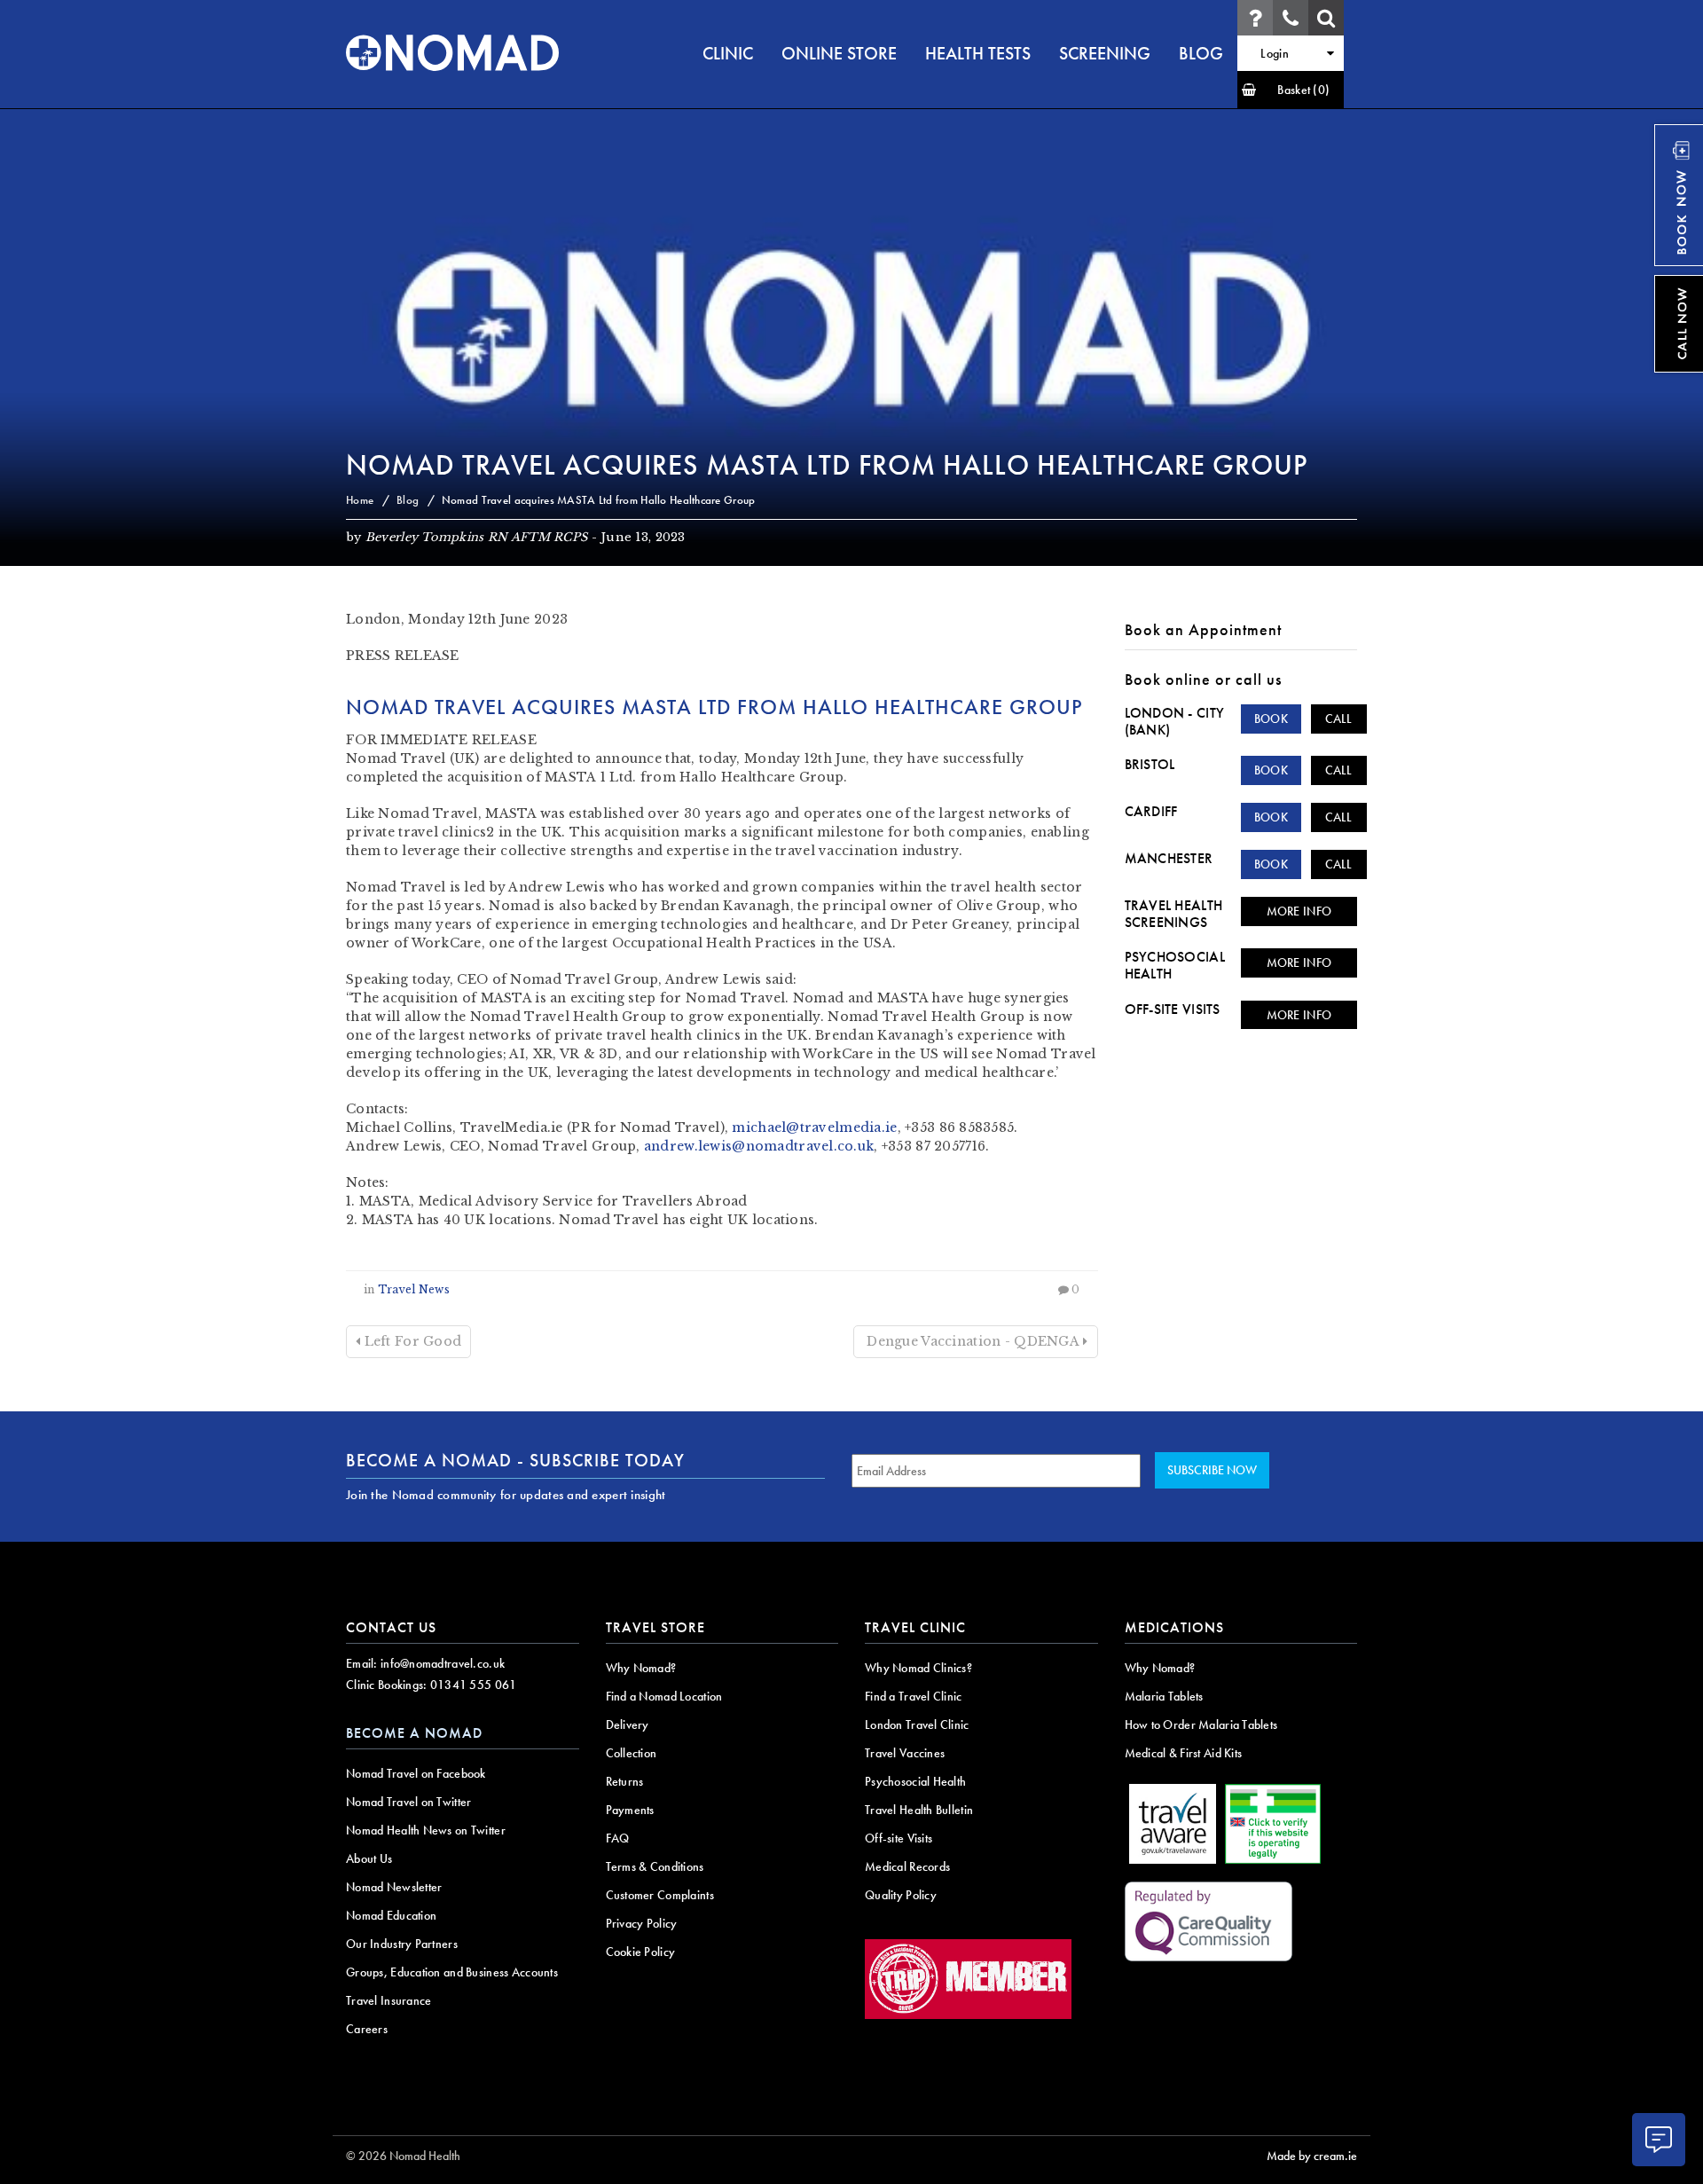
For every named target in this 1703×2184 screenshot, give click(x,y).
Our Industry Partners (402, 1944)
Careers (367, 2029)
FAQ (618, 1838)
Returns (625, 1781)
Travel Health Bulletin (919, 1810)
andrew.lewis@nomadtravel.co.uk (759, 1146)
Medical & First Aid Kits (1184, 1753)
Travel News (414, 1289)
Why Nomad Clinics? (918, 1668)
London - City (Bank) (1175, 721)
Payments (630, 1810)
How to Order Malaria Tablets (1201, 1724)
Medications (1174, 1627)
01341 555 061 (474, 1685)
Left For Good (411, 1341)
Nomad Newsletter (394, 1887)
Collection (632, 1753)
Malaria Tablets (1164, 1696)
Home (360, 500)
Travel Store (655, 1627)
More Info (1299, 911)
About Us (369, 1858)
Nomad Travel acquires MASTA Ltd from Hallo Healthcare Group (827, 465)
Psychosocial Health (1175, 965)
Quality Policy (901, 1895)
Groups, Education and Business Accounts (452, 1972)
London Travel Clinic (917, 1724)
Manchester (1169, 858)
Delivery (628, 1724)
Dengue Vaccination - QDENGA (973, 1341)
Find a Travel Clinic (914, 1696)
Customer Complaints (660, 1895)
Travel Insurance (388, 2000)
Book (1271, 719)
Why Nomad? (641, 1668)
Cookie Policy (641, 1952)
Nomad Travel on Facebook (416, 1773)
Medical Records (907, 1866)
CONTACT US (391, 1627)
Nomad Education (391, 1915)
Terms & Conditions (655, 1866)
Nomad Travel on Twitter (408, 1802)
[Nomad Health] (452, 53)
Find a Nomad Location (664, 1696)
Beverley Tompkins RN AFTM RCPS (476, 537)
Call (1339, 719)
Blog (408, 500)
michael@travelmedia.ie (814, 1127)
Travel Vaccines (905, 1753)
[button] (1291, 90)
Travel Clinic (915, 1627)
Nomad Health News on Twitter (426, 1830)
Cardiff (1151, 811)
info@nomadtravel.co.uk (443, 1663)
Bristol (1150, 764)
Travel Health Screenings (1174, 914)
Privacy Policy (642, 1923)
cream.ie (1335, 2156)
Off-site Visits (1173, 1009)
